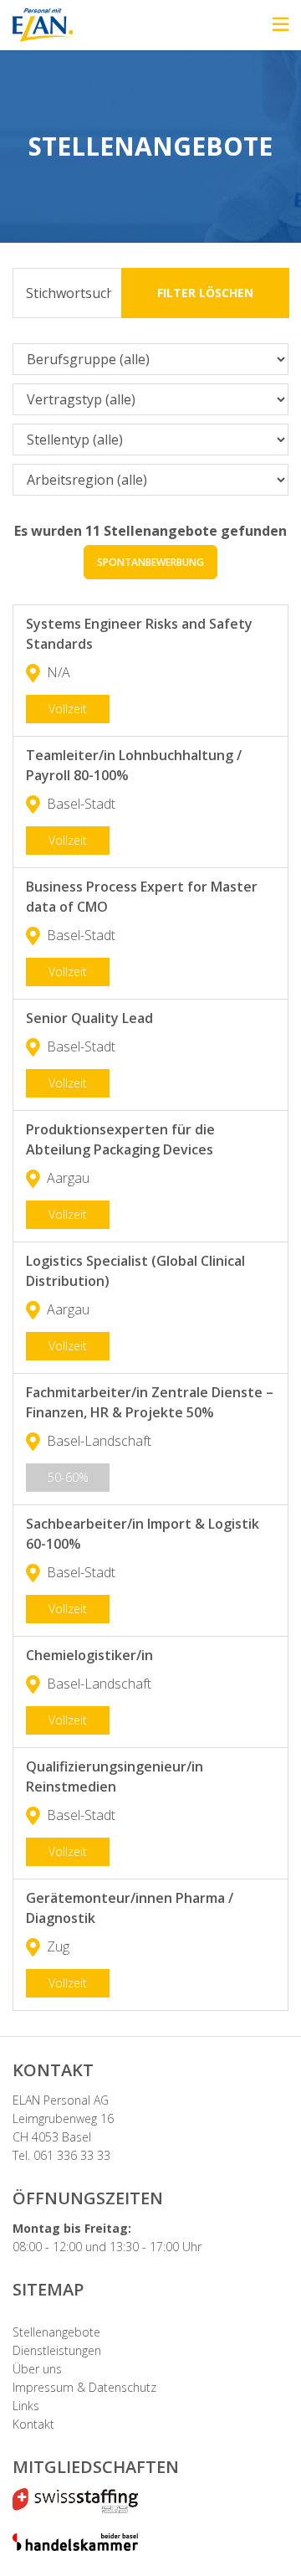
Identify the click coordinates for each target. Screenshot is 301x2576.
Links (26, 2406)
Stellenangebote (56, 2332)
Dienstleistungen (57, 2350)
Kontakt (33, 2424)
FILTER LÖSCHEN (205, 293)
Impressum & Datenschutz (84, 2387)
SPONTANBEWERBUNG (150, 562)
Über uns (37, 2369)
